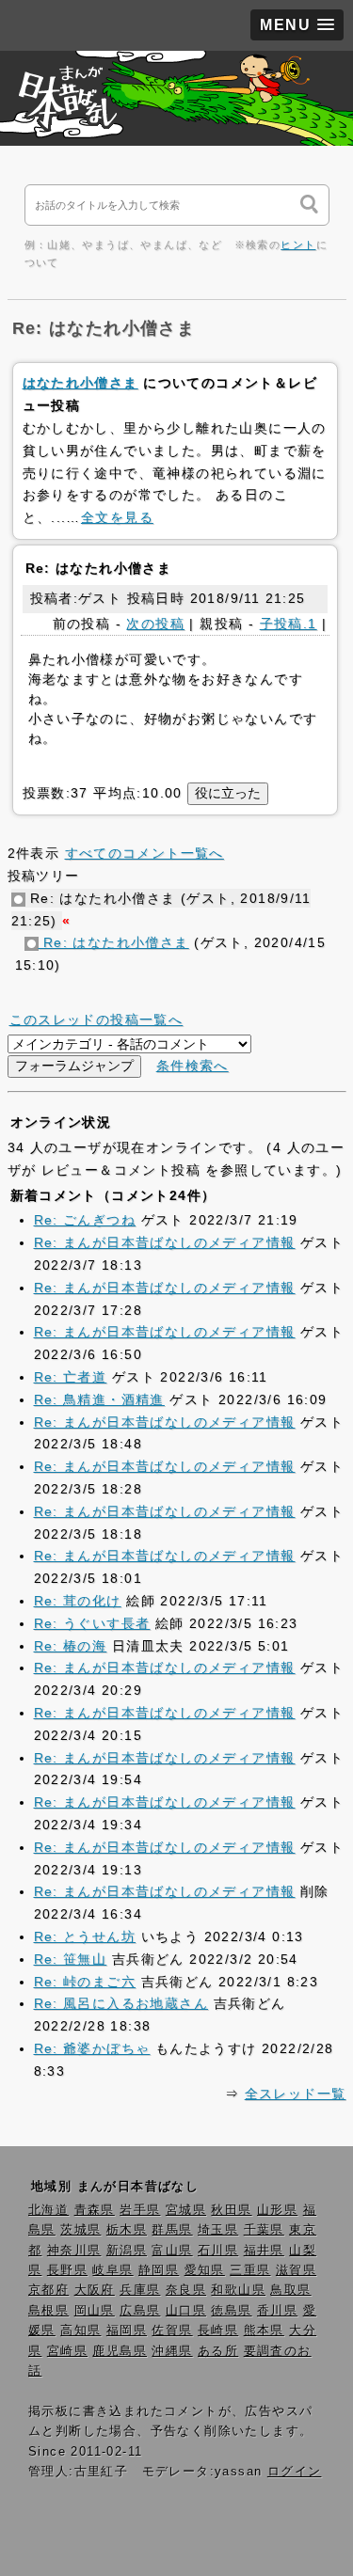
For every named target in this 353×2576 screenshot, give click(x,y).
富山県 (172, 2251)
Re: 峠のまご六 (85, 1982)
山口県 (186, 2311)
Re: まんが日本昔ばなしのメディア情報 (165, 1242)
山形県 (277, 2210)
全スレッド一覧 (296, 2094)
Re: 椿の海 (71, 1646)
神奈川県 (74, 2251)
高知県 (80, 2331)
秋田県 (231, 2210)
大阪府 (95, 2290)
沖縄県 (172, 2351)
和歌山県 (238, 2290)
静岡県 (159, 2270)
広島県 (140, 2311)
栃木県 (127, 2230)
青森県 (95, 2210)
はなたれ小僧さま (80, 383)
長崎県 (218, 2331)
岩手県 (140, 2210)
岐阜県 (112, 2270)
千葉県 (264, 2230)
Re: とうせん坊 (85, 1936)
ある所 (218, 2351)
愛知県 (205, 2270)
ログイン (295, 2472)
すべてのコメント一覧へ (144, 853)
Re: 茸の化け (78, 1601)
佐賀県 (172, 2331)
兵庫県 (140, 2290)
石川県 (218, 2251)
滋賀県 (296, 2270)
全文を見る (117, 517)
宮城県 (186, 2210)
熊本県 (264, 2331)
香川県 (277, 2311)
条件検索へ (193, 1066)
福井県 (264, 2251)
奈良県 (186, 2290)
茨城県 (80, 2230)
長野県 (67, 2270)
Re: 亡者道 (71, 1377)
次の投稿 (155, 624)
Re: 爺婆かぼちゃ (92, 2048)
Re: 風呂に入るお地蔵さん (121, 2003)
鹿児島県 (120, 2351)
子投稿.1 (289, 624)
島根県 (48, 2311)
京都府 (48, 2290)
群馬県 (172, 2230)
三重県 (250, 2270)
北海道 (48, 2210)
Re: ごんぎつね (85, 1220)
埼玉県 (218, 2230)
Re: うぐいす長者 (92, 1623)
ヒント (298, 245)
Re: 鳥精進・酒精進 (99, 1399)
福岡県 (127, 2331)
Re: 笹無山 (71, 1959)
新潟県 (127, 2251)
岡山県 (95, 2311)
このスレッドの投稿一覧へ (96, 1019)
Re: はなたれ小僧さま (114, 942)
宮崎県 (67, 2351)
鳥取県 (290, 2290)
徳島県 (231, 2311)
